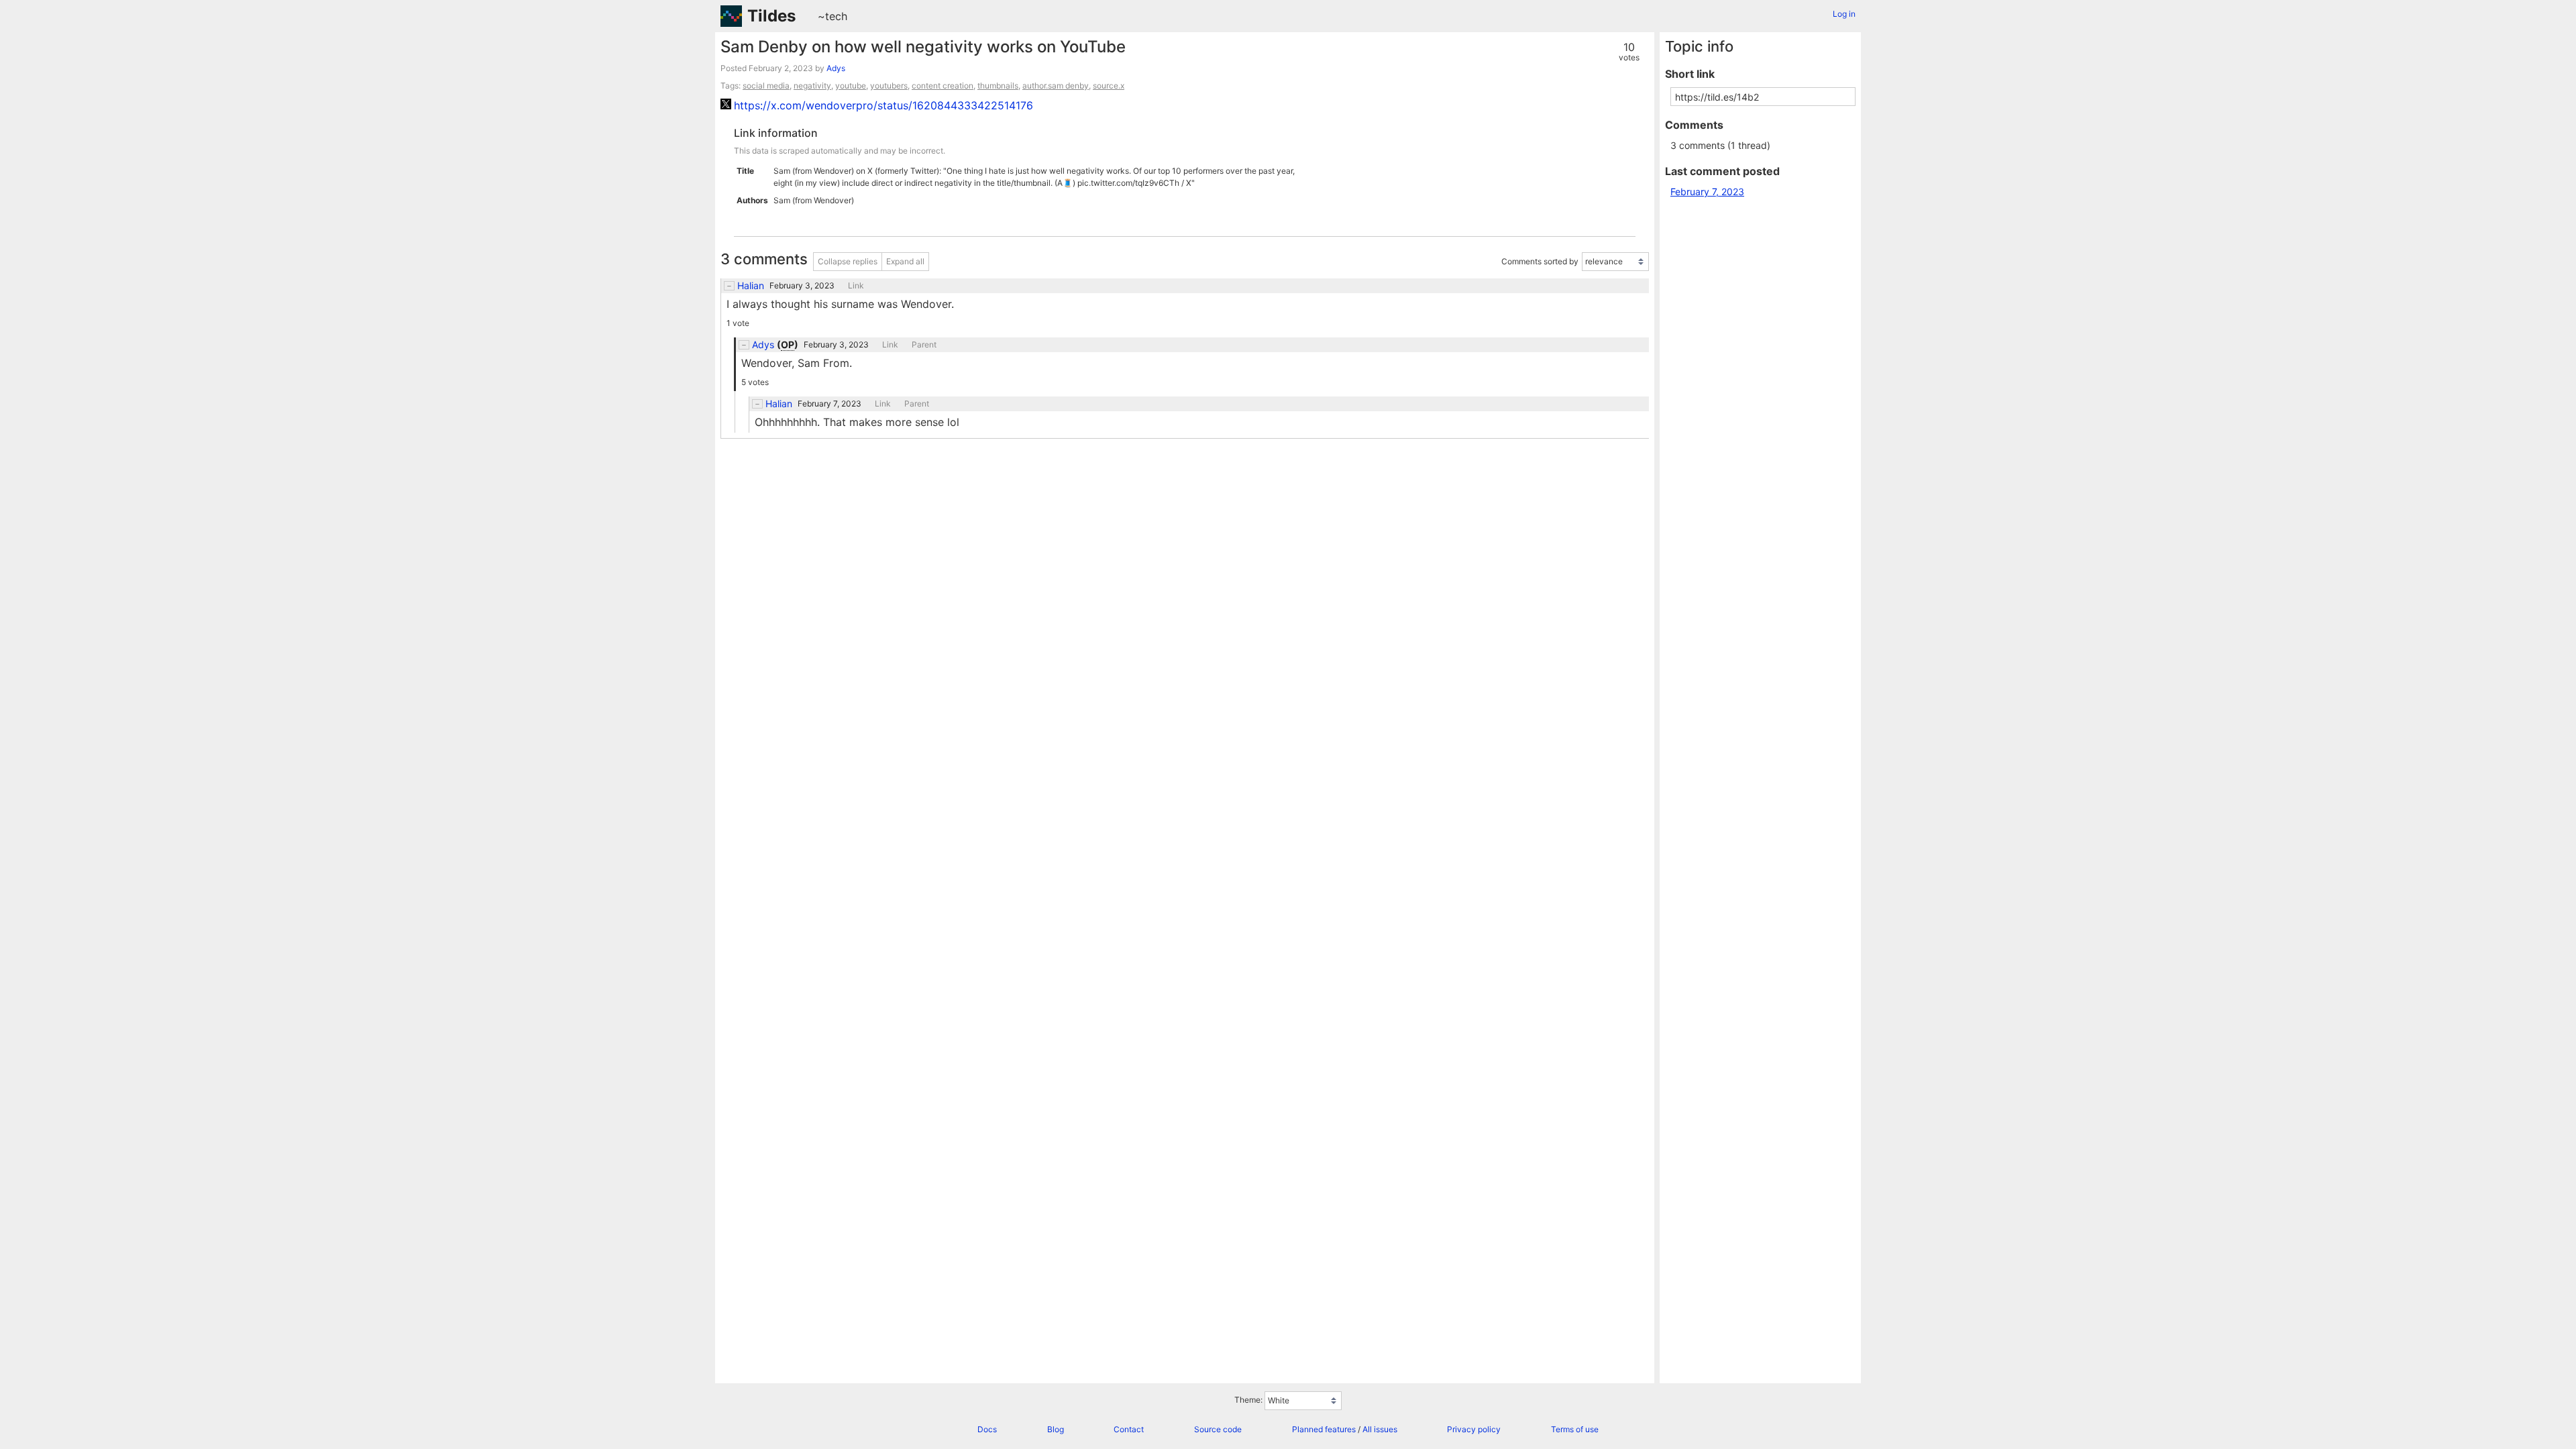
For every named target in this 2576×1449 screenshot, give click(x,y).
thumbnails (998, 86)
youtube (851, 86)
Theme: (1248, 1400)
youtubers (889, 86)
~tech (833, 16)
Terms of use (1575, 1429)
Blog (1056, 1429)
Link (856, 286)
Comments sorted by (1540, 262)
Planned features (1324, 1429)
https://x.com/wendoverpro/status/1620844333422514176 (883, 105)
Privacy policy (1474, 1429)
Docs (987, 1429)
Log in (1844, 14)
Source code (1218, 1429)
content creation (943, 86)
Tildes (771, 16)
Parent (924, 345)
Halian (751, 286)
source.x (1109, 86)
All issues (1380, 1429)
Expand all (905, 261)
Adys (836, 68)
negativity (812, 86)
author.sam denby (1056, 86)
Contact (1129, 1429)
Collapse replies (848, 261)
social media (766, 86)
